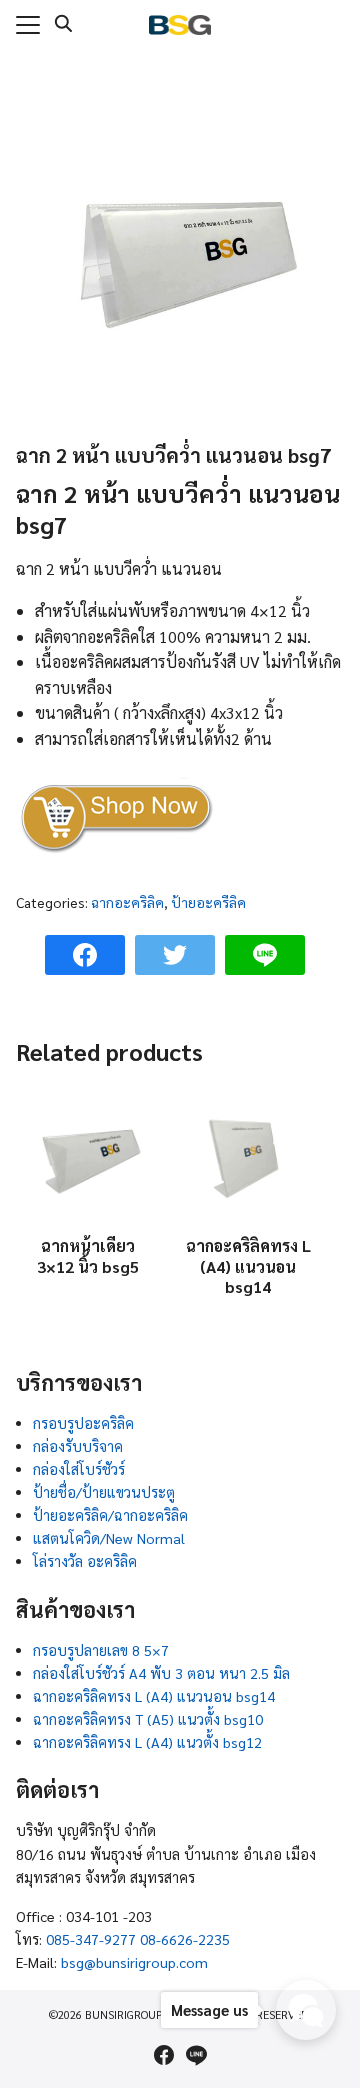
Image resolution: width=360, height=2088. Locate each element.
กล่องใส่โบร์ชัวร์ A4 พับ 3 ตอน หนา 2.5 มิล (161, 1673)
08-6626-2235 (185, 1939)
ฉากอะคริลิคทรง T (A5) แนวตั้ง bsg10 (148, 1719)
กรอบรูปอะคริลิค (83, 1423)
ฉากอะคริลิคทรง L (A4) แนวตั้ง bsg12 (147, 1742)
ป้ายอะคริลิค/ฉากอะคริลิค (110, 1515)
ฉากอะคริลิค (127, 902)
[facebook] (164, 2055)
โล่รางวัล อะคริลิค (85, 1561)
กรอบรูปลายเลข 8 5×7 (101, 1650)
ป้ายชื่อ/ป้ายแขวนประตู (104, 1492)
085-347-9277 (91, 1939)
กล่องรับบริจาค (78, 1446)
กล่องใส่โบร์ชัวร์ (79, 1469)
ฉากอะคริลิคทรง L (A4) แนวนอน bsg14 (154, 1696)
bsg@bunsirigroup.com (134, 1962)
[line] (196, 2055)
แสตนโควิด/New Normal (109, 1538)
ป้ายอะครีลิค (208, 902)
